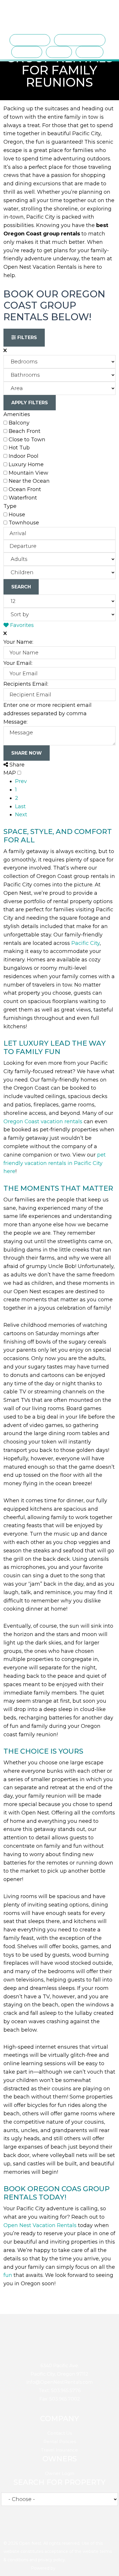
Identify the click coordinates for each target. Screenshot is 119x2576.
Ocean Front (25, 489)
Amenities (17, 414)
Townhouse (24, 523)
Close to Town (27, 440)
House (17, 515)
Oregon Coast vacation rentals (43, 1121)
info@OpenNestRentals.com (60, 2382)
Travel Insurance (59, 2450)
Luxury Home (26, 464)
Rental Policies (60, 2441)
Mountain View (28, 473)
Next (21, 815)
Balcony (19, 423)
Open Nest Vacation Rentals (40, 2225)
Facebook (45, 2527)
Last (20, 806)
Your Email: (18, 663)
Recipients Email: (26, 684)
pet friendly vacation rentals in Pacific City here (55, 1163)
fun (8, 2275)
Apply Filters (30, 403)
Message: (15, 722)
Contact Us (60, 2433)
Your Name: (18, 642)
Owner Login (60, 2473)
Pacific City (85, 943)
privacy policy (52, 2560)
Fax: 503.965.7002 (60, 2399)
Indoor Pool (24, 456)
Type (10, 506)
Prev (21, 781)
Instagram (59, 2527)
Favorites (21, 625)
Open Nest (16, 13)
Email (72, 2527)
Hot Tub (19, 448)
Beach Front (25, 431)
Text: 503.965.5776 (60, 2391)
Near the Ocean (29, 481)
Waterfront (23, 498)
